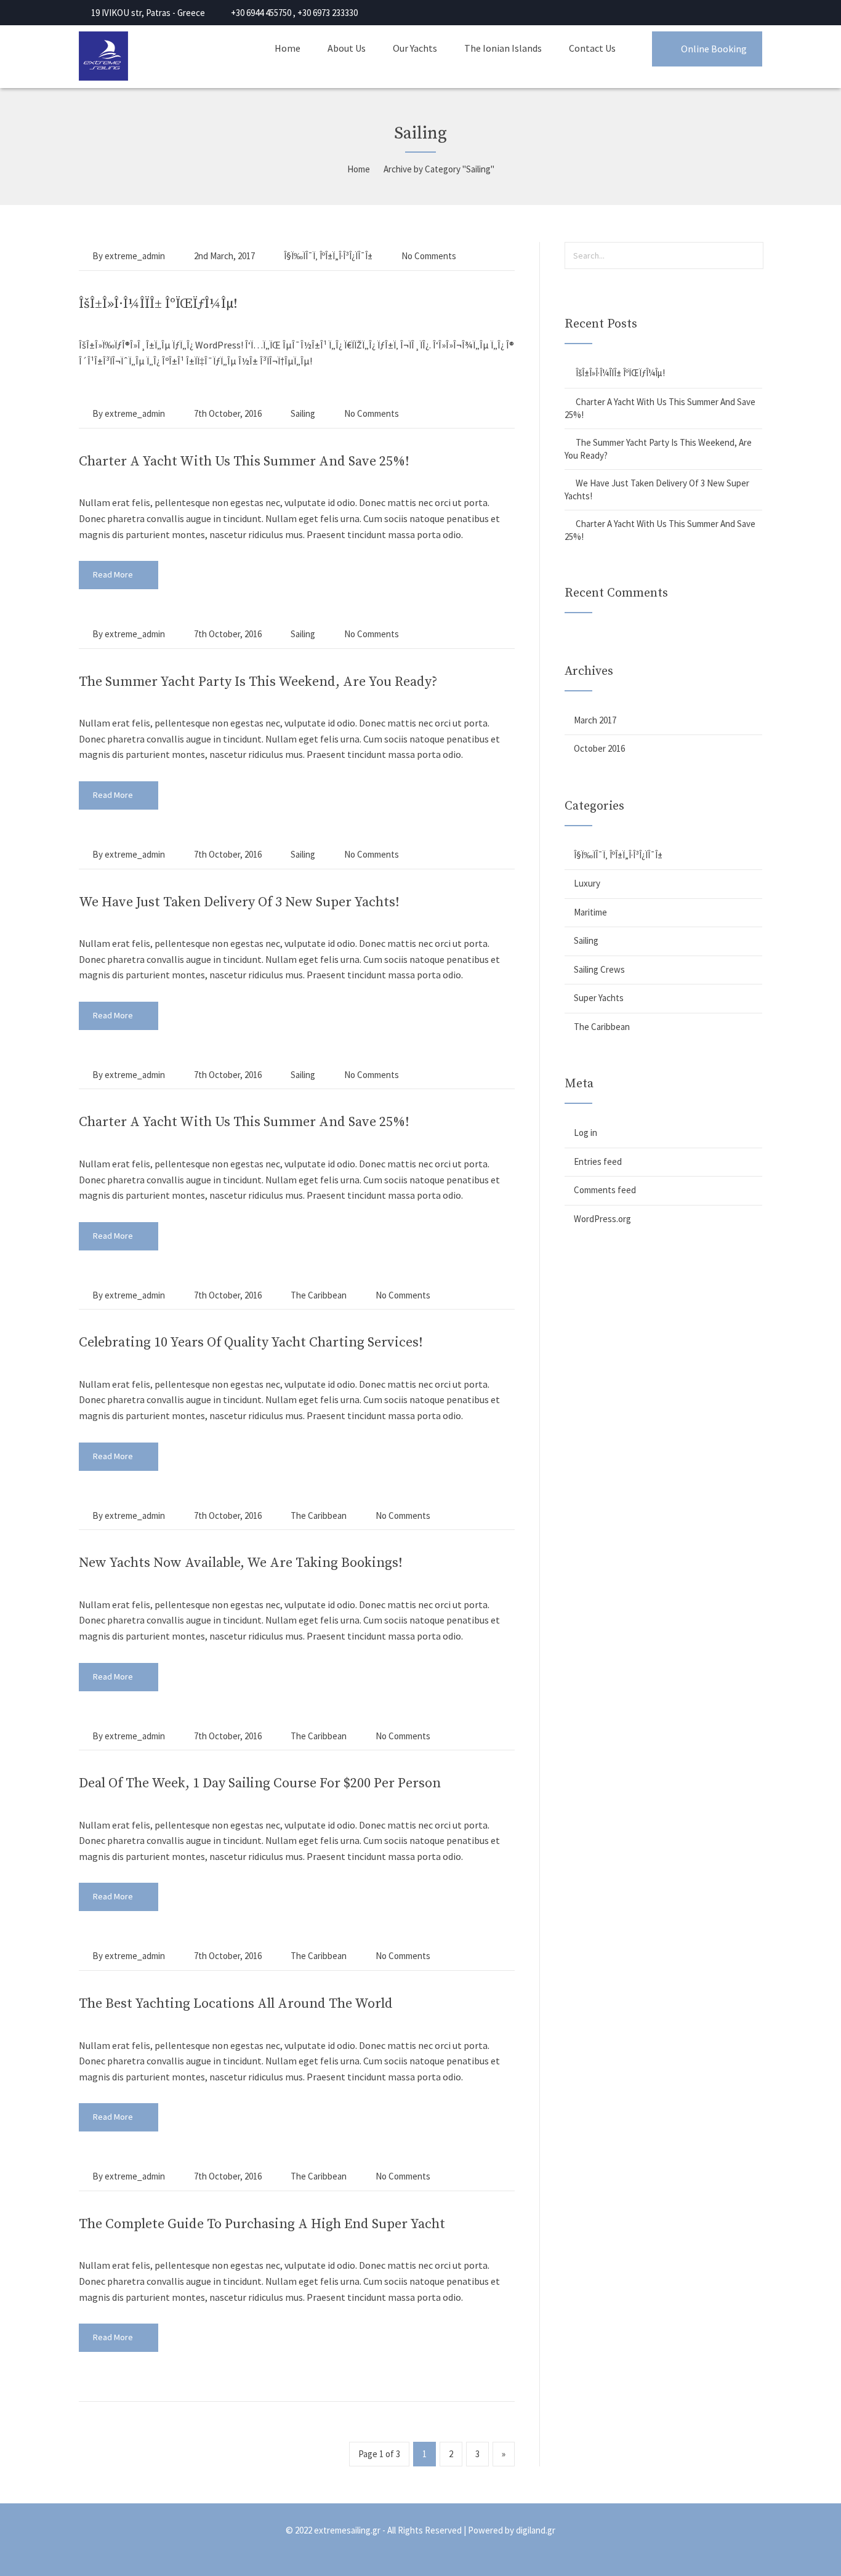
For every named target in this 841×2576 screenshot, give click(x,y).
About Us (347, 48)
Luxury (587, 883)
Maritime (590, 912)
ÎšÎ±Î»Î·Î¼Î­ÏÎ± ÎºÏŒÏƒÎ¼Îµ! (158, 304)
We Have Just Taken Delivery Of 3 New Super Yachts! (239, 902)
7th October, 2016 (228, 413)
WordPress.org (602, 1219)
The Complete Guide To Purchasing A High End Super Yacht (262, 2224)
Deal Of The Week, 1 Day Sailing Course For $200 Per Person (260, 1783)
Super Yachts (599, 998)
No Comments (429, 256)
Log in (585, 1133)
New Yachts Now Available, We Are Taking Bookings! (241, 1563)
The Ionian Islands (503, 48)
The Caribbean (319, 1295)
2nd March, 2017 (224, 256)
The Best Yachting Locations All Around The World (236, 2004)
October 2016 (599, 748)
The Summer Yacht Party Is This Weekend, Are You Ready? (258, 682)
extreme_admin (135, 256)
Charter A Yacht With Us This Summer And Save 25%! (244, 461)
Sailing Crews (599, 969)
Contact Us (592, 48)
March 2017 (595, 720)
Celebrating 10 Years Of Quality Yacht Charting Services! (251, 1342)
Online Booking (714, 49)
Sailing (303, 413)
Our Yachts (415, 48)
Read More (114, 574)
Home (288, 48)
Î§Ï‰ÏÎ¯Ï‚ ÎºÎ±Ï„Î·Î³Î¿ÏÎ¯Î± (328, 256)
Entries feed (598, 1161)
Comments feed (605, 1190)
